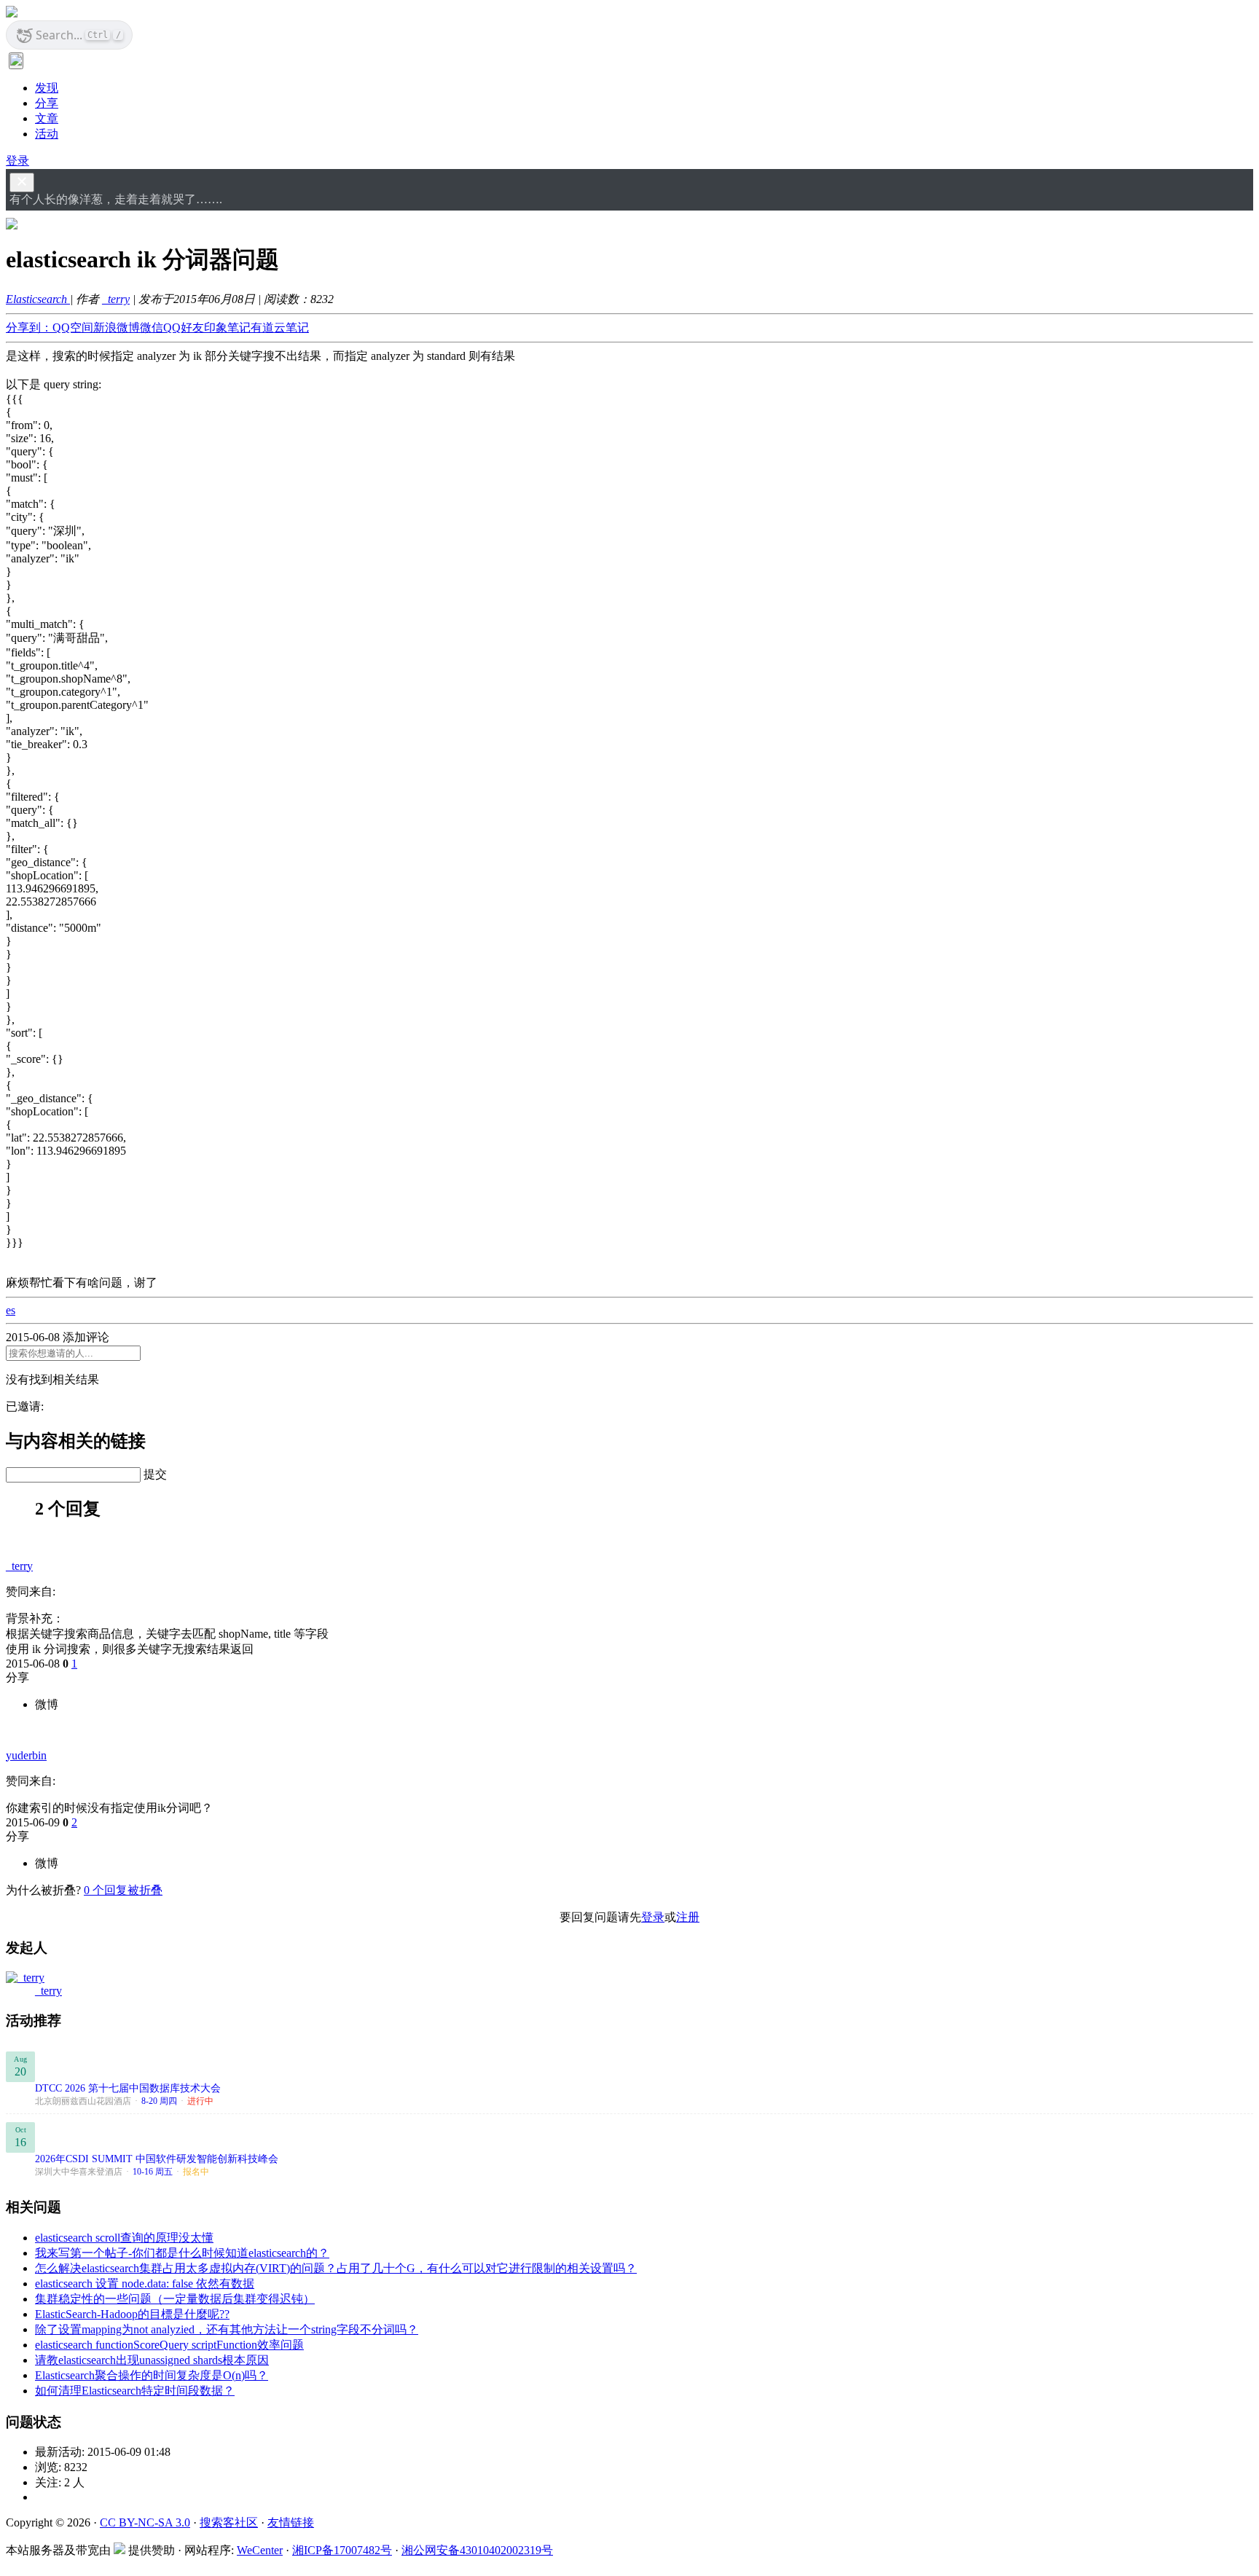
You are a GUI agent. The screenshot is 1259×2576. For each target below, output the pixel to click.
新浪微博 (117, 327)
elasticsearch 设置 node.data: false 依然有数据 (145, 2284)
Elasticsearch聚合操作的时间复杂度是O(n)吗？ (152, 2375)
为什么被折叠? (43, 1890)
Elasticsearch (38, 299)
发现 (47, 88)
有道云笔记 (280, 327)
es (11, 1310)
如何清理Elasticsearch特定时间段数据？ (135, 2391)
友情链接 (291, 2522)
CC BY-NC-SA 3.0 (145, 2522)
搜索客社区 (229, 2522)
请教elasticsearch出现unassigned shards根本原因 (152, 2360)
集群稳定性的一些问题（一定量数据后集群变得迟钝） (175, 2299)
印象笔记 (227, 327)
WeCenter (260, 2550)
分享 (47, 103)
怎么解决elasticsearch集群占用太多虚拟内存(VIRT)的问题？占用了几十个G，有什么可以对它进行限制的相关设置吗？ (336, 2268)
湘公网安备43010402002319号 (477, 2550)
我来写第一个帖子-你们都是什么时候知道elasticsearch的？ (182, 2253)
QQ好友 (184, 327)
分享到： (29, 327)
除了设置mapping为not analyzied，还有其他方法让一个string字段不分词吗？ (227, 2329)
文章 (47, 118)
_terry (116, 299)
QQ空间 (73, 327)
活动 (47, 134)
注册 (688, 1917)
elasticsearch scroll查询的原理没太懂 (124, 2238)
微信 (152, 327)
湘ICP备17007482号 (342, 2550)
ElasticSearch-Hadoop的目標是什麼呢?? (132, 2314)
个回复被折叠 (123, 1890)
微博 (47, 1704)
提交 (155, 1474)
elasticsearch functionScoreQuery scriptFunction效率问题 (169, 2345)
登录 (17, 161)
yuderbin (26, 1755)
